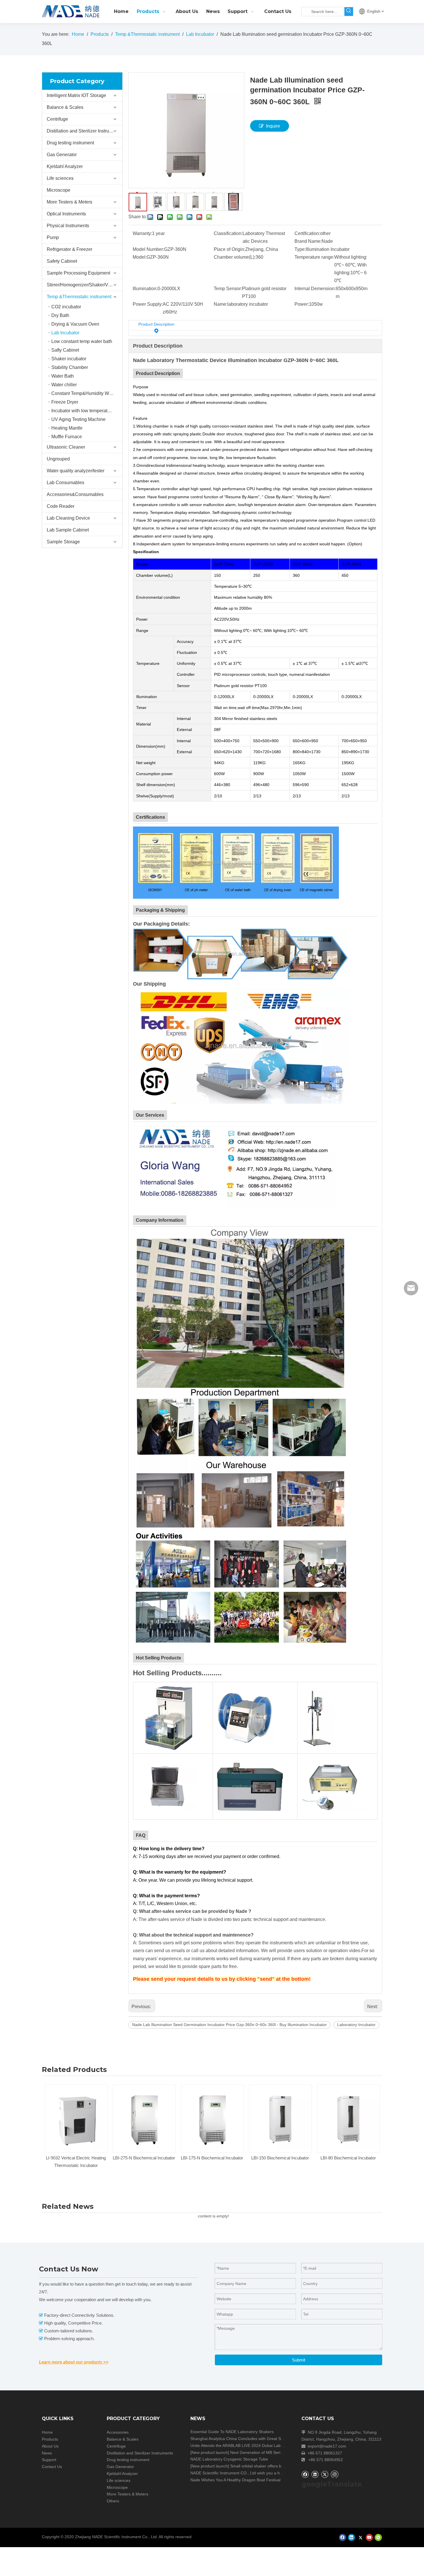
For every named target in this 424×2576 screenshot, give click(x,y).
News (47, 2453)
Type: (300, 249)
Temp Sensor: (228, 289)
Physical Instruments (68, 226)
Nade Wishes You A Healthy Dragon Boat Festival (235, 2480)
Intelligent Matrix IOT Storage (76, 95)
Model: (140, 257)
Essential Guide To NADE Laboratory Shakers (232, 2432)
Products (50, 2439)
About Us (50, 2446)
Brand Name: (308, 241)
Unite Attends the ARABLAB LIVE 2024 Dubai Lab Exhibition (245, 2446)
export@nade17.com (327, 2446)
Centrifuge (57, 119)
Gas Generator (62, 155)
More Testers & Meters (70, 202)
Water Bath (63, 376)
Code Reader (61, 506)
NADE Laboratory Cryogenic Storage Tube (229, 2459)
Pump (53, 237)
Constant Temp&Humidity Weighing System (87, 393)
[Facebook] (305, 2474)
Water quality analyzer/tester (76, 471)
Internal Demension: (315, 289)
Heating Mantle (67, 428)
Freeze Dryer (65, 402)
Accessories (118, 2432)
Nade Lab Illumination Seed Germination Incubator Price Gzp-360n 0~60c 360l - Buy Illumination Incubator (229, 2025)
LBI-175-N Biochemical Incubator (144, 2158)
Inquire (273, 126)
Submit (299, 2360)
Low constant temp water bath (82, 341)
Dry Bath (60, 315)
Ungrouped (58, 459)
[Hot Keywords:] (349, 12)
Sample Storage (63, 542)
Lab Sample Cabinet (68, 530)
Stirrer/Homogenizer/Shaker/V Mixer (84, 285)
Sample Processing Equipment (78, 273)
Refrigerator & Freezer (70, 249)
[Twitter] (325, 2474)
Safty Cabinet (65, 350)
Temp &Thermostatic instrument (79, 297)
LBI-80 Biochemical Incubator (280, 2158)
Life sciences (60, 178)
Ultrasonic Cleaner (66, 447)
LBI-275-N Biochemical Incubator (76, 2158)
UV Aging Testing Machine (78, 419)
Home (47, 2432)
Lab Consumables (65, 483)
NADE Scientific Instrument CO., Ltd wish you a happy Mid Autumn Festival (259, 2473)
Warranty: (142, 233)
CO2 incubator (66, 307)
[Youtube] (369, 2537)
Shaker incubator (69, 359)
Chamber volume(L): (235, 257)
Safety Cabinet (62, 261)
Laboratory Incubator (356, 2025)
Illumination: (145, 289)
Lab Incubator (65, 333)
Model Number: (148, 249)
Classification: (228, 233)
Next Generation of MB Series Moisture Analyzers (275, 2452)
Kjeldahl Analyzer (65, 166)
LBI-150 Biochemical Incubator (212, 2158)
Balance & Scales (65, 107)
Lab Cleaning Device (68, 518)
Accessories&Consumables (75, 494)
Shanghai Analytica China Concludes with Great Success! (243, 2439)
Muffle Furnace (67, 437)
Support (49, 2460)
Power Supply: (148, 304)
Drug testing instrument (70, 143)
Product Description (156, 324)
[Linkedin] (315, 2474)
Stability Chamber (70, 367)
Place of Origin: (229, 249)
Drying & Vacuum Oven (75, 324)
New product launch (210, 2452)
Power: (302, 304)
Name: (221, 304)
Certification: (307, 233)
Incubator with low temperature (83, 411)
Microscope (59, 190)
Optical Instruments (66, 214)
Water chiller (64, 385)
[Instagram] (335, 2474)
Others (113, 2501)
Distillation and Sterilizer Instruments (84, 131)
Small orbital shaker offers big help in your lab (272, 2466)
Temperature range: (314, 257)
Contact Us (52, 2467)
